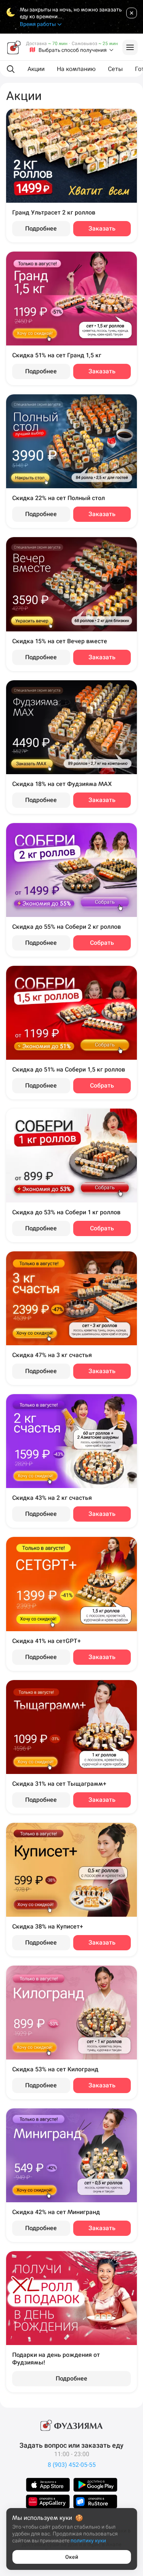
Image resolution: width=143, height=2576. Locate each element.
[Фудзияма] (14, 47)
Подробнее (41, 228)
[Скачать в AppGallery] (48, 2502)
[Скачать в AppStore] (48, 2485)
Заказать (102, 228)
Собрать (102, 943)
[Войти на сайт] (130, 47)
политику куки (88, 2540)
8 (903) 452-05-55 (72, 2465)
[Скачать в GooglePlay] (95, 2485)
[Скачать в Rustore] (95, 2502)
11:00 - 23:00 (72, 2454)
